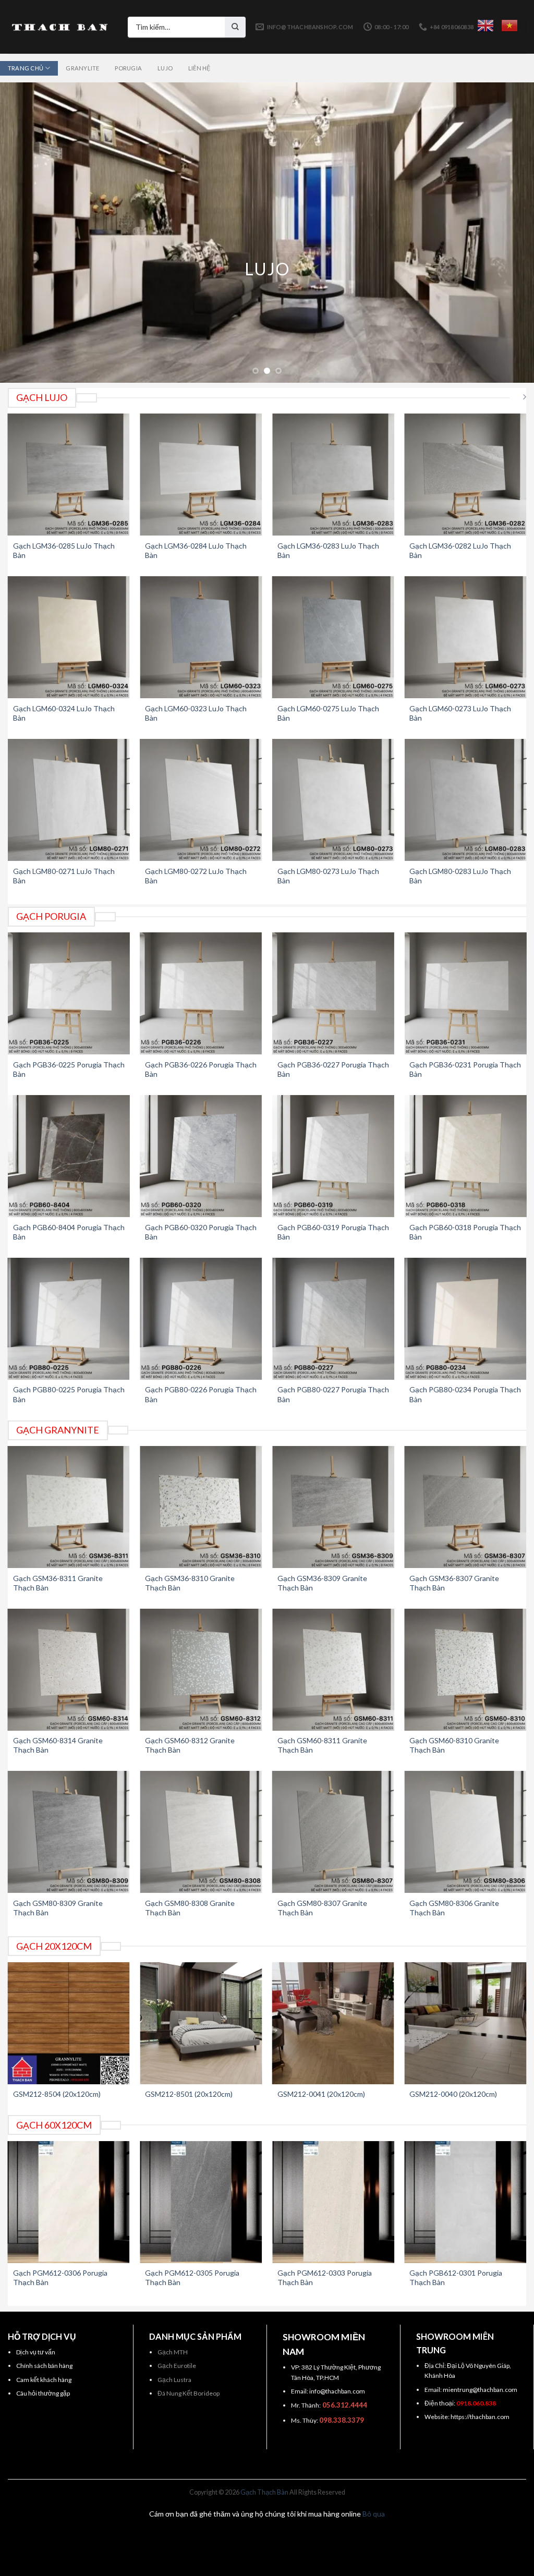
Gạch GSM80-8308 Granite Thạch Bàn (190, 1908)
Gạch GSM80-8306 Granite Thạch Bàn (454, 1908)
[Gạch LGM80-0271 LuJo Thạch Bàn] (69, 800)
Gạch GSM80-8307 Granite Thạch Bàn (322, 1908)
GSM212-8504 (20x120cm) (57, 2094)
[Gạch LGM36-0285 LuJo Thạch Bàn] (69, 475)
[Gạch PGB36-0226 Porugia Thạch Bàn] (201, 993)
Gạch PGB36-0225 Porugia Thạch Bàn (69, 1069)
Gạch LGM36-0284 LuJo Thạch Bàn (196, 550)
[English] (486, 26)
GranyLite (82, 68)
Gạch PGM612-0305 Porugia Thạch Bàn (192, 2277)
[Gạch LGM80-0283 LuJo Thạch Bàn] (465, 800)
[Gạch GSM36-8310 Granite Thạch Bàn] (201, 1507)
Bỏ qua (374, 2514)
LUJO (267, 269)
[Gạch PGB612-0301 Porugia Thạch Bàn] (465, 2202)
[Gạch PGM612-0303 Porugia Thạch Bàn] (333, 2202)
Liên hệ (199, 68)
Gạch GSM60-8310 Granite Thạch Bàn (454, 1745)
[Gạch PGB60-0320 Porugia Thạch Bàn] (201, 1156)
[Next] (510, 232)
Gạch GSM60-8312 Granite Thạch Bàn (190, 1745)
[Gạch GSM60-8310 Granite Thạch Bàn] (465, 1670)
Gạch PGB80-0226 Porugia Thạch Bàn (201, 1394)
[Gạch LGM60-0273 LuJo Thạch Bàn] (465, 637)
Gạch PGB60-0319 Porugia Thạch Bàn (333, 1232)
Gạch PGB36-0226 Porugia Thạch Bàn (201, 1069)
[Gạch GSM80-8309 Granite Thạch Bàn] (69, 1832)
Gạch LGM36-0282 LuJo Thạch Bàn (460, 550)
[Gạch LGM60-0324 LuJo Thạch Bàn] (69, 637)
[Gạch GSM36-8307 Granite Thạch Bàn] (465, 1507)
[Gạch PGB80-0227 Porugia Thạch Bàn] (333, 1319)
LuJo (165, 68)
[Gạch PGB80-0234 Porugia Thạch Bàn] (465, 1319)
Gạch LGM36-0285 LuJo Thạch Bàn (64, 550)
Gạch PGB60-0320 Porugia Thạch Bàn (201, 1232)
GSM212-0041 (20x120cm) (321, 2094)
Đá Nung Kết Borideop (189, 2393)
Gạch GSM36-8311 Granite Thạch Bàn (58, 1583)
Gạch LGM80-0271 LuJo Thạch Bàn (64, 876)
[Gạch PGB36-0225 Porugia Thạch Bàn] (69, 993)
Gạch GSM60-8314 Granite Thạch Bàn (58, 1745)
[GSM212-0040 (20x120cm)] (465, 2023)
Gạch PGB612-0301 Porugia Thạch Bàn (456, 2277)
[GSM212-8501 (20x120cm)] (201, 2023)
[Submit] (235, 27)
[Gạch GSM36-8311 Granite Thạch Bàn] (69, 1507)
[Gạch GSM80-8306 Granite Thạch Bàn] (465, 1832)
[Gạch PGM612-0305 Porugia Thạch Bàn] (201, 2202)
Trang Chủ (26, 68)
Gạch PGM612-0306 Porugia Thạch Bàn (60, 2277)
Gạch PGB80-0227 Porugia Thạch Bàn (333, 1394)
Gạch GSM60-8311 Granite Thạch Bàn (322, 1745)
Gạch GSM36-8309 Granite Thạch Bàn (322, 1583)
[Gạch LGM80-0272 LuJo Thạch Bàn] (201, 800)
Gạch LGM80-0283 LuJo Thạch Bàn (460, 876)
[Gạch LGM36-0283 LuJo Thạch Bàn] (333, 475)
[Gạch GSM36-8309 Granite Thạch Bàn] (333, 1507)
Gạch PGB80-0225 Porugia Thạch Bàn (69, 1394)
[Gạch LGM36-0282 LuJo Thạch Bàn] (465, 475)
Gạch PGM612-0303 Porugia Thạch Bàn (325, 2277)
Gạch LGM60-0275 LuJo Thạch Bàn (328, 713)
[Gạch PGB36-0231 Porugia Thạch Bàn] (465, 993)
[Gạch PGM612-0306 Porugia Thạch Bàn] (69, 2202)
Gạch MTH (173, 2352)
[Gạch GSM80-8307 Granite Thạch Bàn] (333, 1832)
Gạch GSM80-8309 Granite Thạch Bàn (58, 1908)
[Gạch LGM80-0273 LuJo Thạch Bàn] (333, 800)
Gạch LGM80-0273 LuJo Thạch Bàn (328, 876)
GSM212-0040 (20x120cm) (453, 2094)
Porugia (128, 68)
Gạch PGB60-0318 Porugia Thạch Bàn (465, 1232)
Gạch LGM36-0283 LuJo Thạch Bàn (328, 550)
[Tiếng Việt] (509, 26)
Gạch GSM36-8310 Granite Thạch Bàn (190, 1583)
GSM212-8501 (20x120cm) (189, 2094)
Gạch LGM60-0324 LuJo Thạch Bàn (64, 713)
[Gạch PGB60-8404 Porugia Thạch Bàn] (69, 1156)
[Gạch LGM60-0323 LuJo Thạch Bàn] (201, 637)
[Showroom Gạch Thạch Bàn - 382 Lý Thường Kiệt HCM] (60, 27)
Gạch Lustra (174, 2380)
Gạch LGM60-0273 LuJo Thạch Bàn (460, 713)
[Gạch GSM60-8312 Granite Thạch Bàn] (201, 1670)
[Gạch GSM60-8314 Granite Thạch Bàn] (69, 1670)
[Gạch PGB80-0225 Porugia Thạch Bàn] (69, 1319)
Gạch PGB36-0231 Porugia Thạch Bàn (465, 1069)
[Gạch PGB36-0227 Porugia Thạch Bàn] (333, 993)
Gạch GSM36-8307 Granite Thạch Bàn (454, 1583)
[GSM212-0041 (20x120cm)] (333, 2023)
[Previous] (24, 232)
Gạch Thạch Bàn (264, 2492)
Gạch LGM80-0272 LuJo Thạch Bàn (196, 876)
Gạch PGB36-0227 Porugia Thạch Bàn (333, 1069)
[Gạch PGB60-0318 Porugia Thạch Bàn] (465, 1156)
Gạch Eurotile (177, 2366)
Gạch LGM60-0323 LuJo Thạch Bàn (196, 713)
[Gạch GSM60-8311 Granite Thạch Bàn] (333, 1670)
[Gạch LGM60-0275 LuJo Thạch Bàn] (333, 637)
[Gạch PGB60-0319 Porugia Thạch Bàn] (333, 1156)
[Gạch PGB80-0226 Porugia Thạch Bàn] (201, 1319)
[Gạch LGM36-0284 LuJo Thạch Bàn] (201, 475)
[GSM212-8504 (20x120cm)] (69, 2023)
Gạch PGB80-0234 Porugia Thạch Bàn (465, 1394)
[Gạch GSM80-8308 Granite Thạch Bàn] (201, 1832)
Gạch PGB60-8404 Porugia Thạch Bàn (69, 1232)
